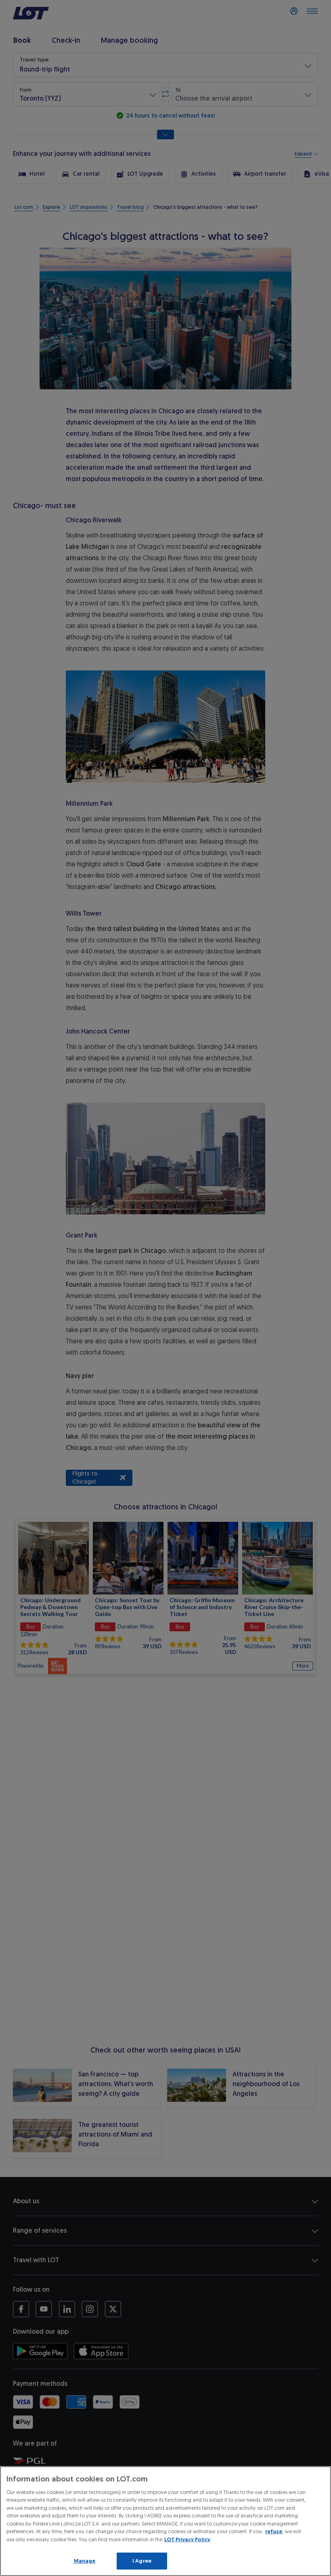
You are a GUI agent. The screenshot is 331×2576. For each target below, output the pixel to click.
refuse (274, 2531)
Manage (85, 2561)
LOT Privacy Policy (187, 2539)
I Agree (142, 2561)
